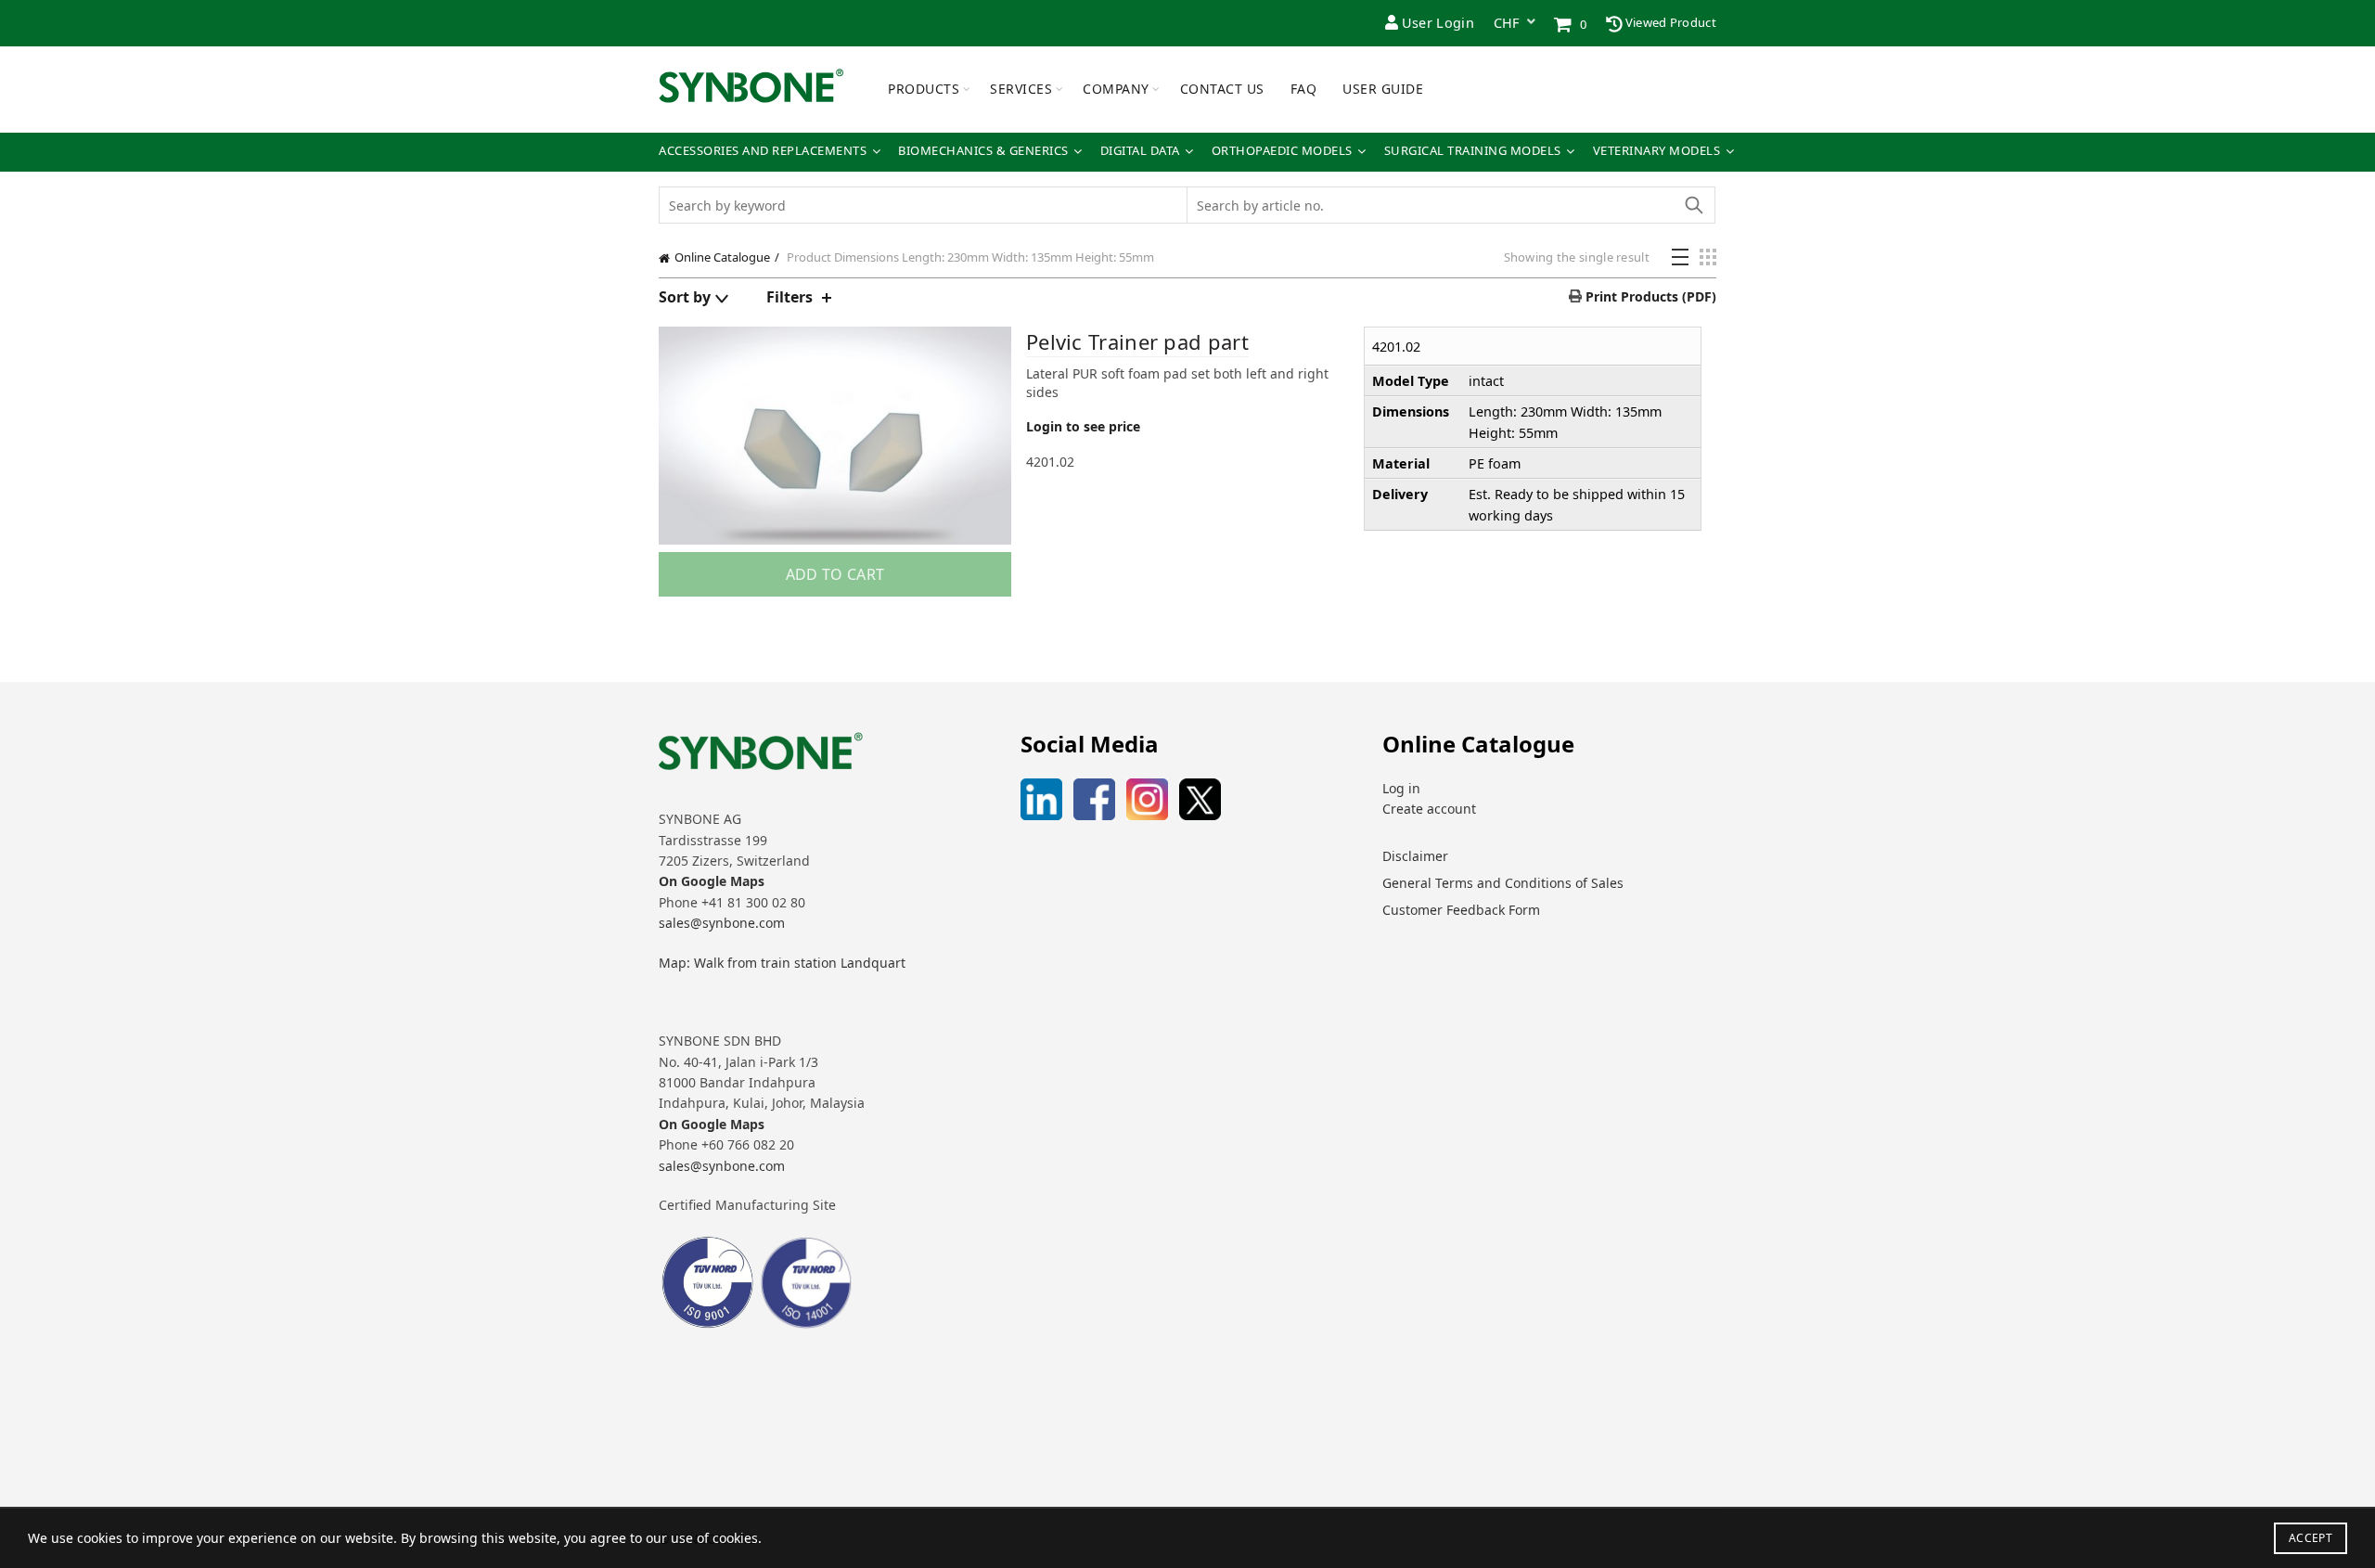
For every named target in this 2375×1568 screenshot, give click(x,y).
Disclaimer (1415, 856)
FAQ (1304, 89)
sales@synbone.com (722, 923)
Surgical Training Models (1473, 151)
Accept (2311, 1538)
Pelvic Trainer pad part (1137, 341)
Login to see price (1083, 426)
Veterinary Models (1657, 151)
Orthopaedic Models (1282, 151)
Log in (1401, 788)
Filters (790, 297)
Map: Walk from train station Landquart (782, 963)
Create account (1429, 809)
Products (924, 89)
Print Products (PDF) (1649, 296)
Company (1116, 89)
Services (1021, 89)
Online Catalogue (722, 257)
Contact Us (1222, 89)
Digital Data (1140, 151)
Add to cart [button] (835, 574)
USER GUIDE (1383, 89)
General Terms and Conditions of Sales (1503, 883)
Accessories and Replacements (763, 151)
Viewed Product (1670, 22)
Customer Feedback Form (1461, 910)
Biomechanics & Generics (983, 151)
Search (1693, 205)
